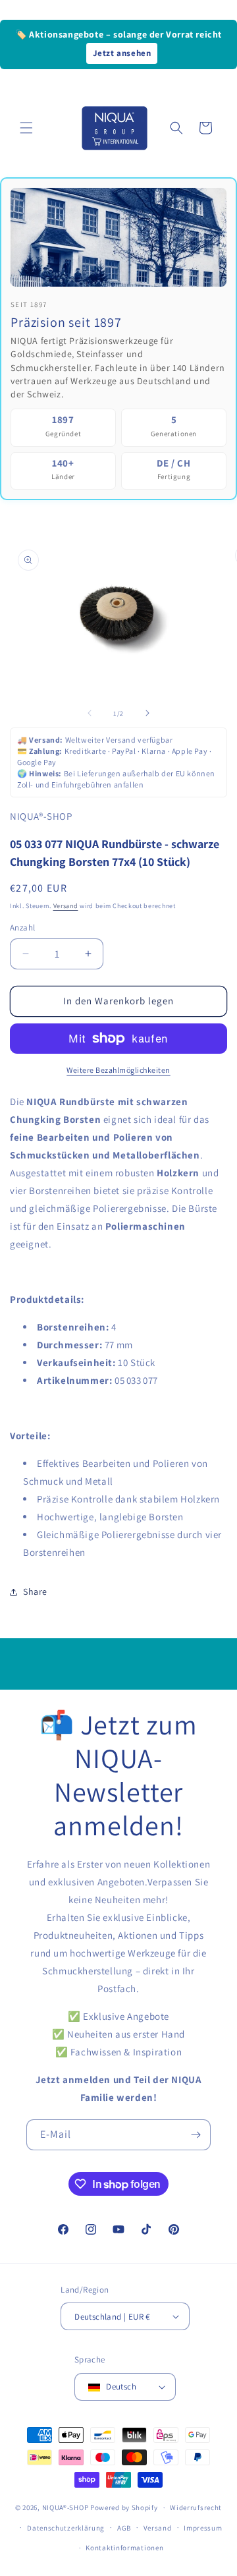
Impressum (203, 2528)
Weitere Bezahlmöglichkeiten (118, 1070)
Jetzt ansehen (122, 53)
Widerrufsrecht (196, 2507)
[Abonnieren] (196, 2135)
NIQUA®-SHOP (66, 2507)
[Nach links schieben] (90, 713)
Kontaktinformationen (124, 2548)
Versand (66, 906)
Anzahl (22, 928)
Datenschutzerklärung (66, 2528)
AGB (124, 2528)
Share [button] (35, 1591)
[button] (26, 128)
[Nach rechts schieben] (147, 713)
